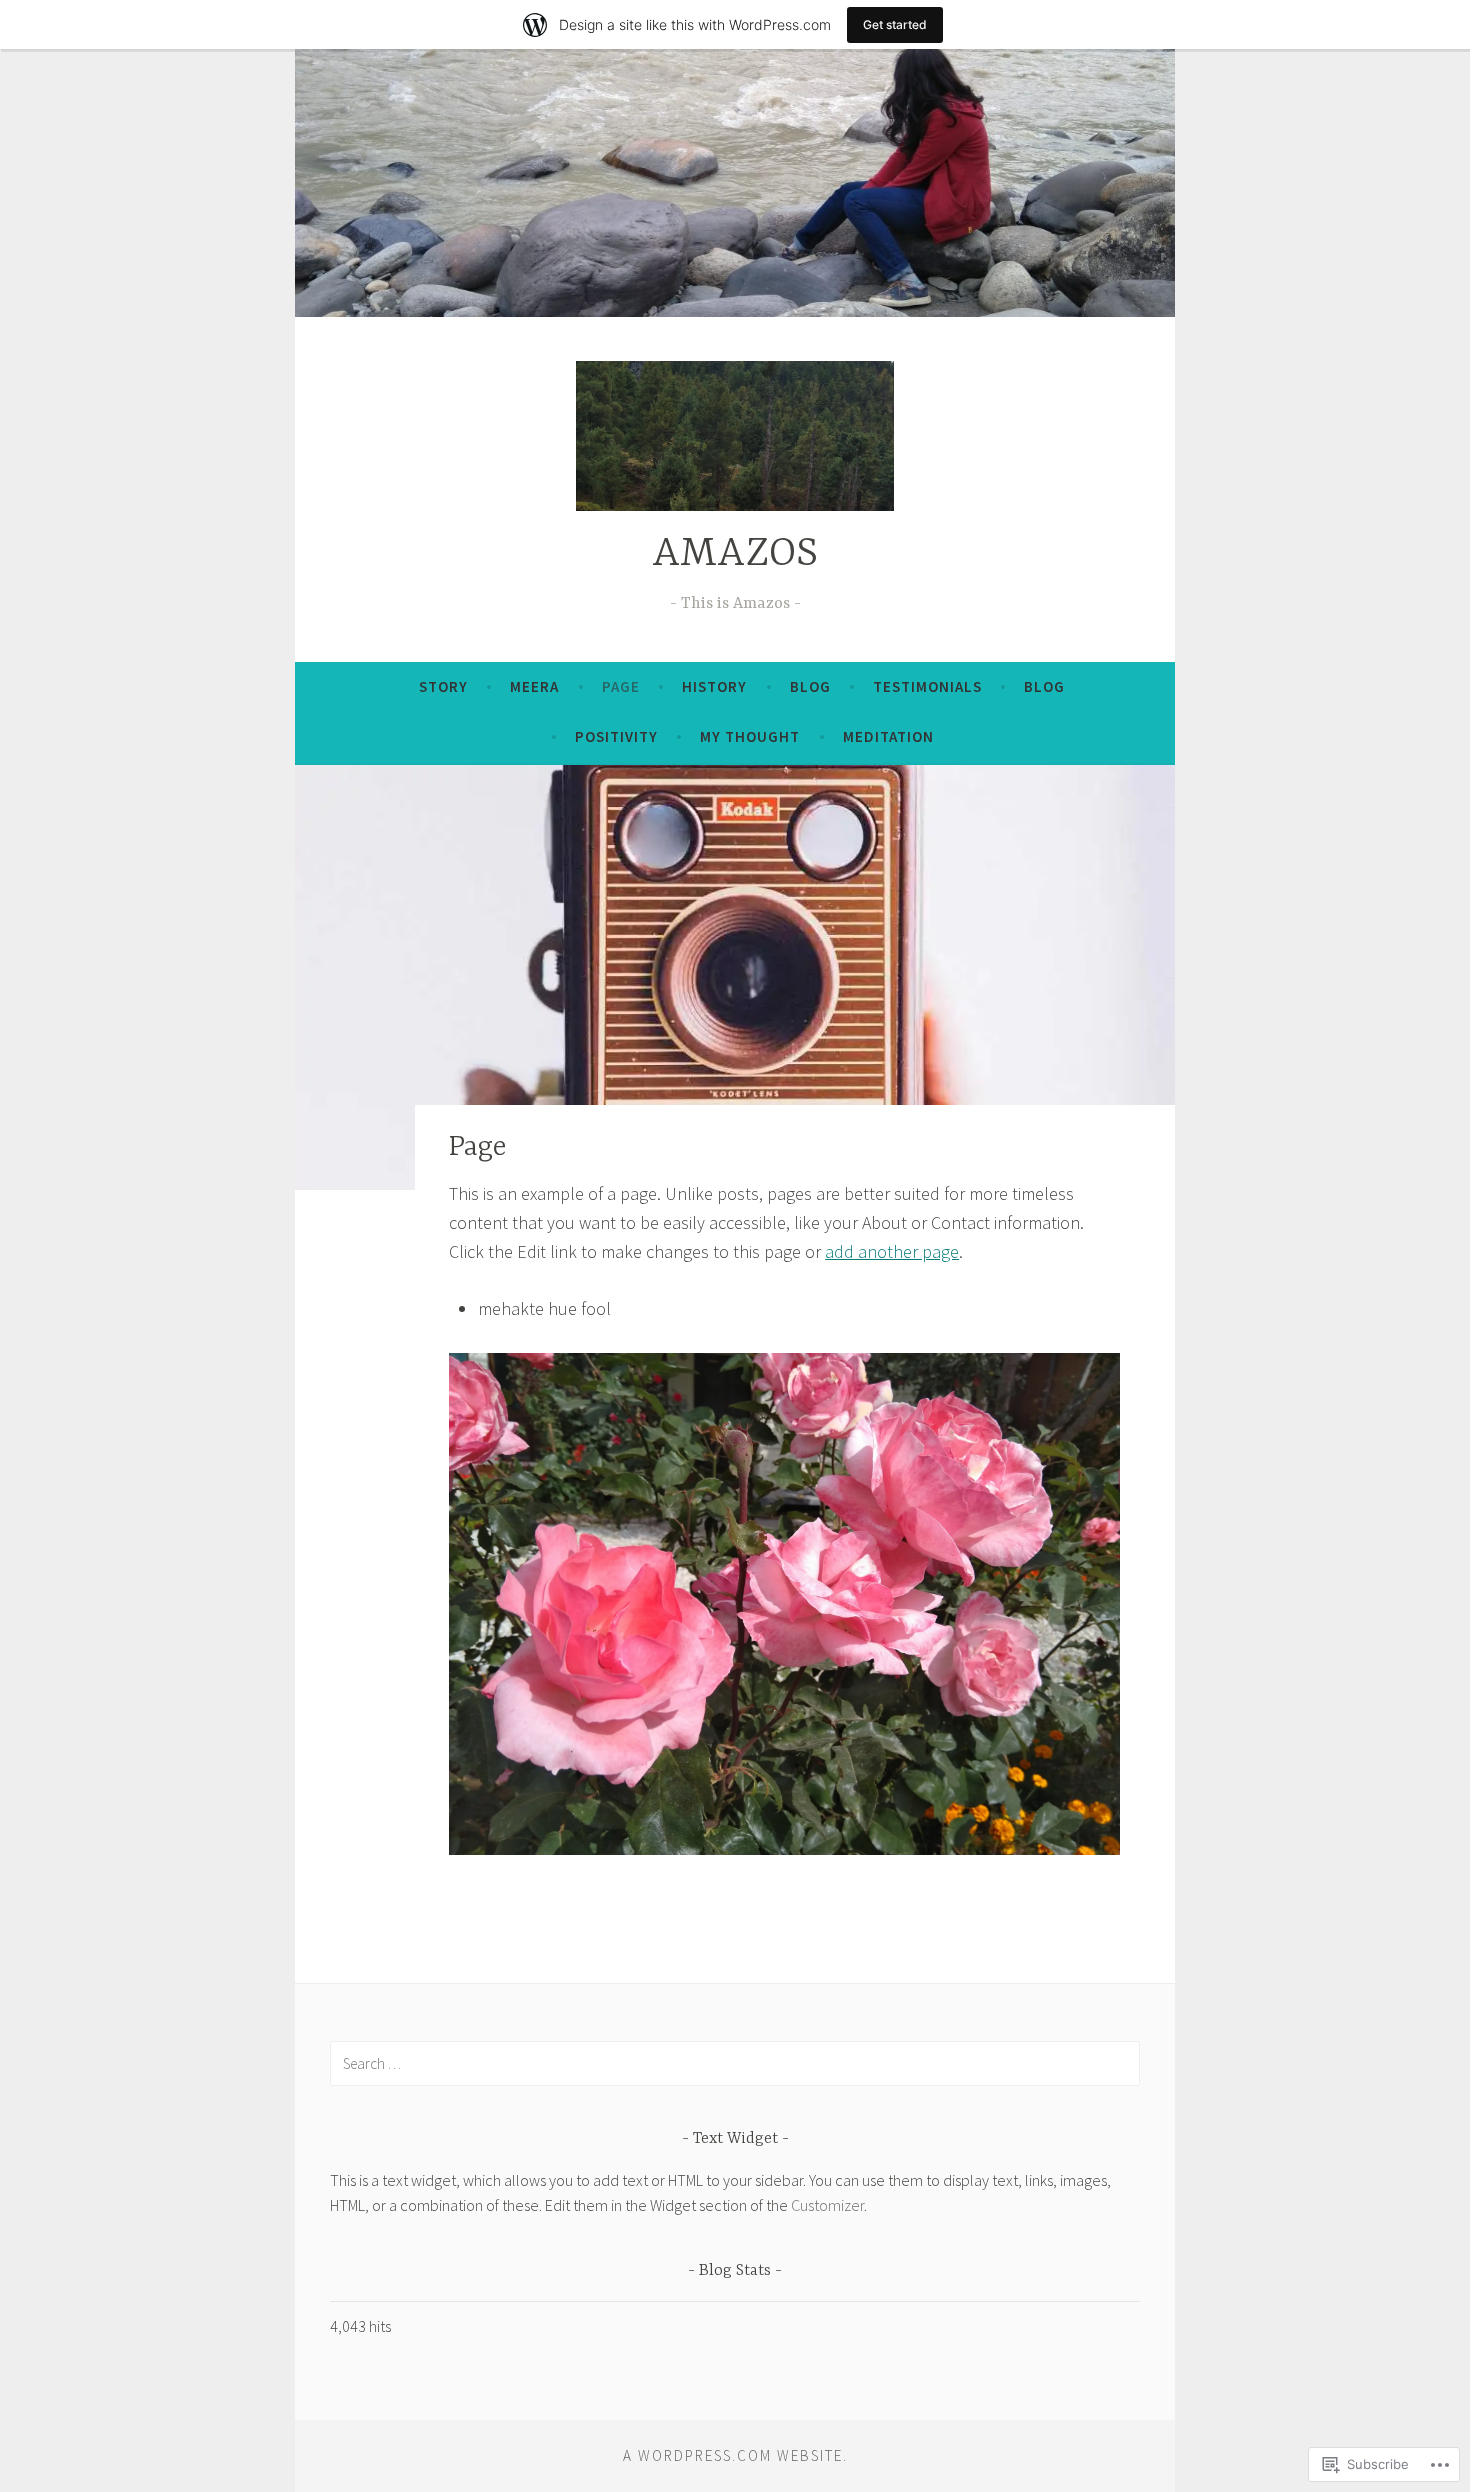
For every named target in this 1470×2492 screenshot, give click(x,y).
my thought (750, 736)
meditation (888, 736)
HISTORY (714, 686)
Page (621, 686)
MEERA (534, 686)
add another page (892, 1251)
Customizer (827, 2205)
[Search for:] (735, 2063)
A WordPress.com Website (733, 2455)
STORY (443, 686)
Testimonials (927, 686)
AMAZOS (735, 554)
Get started (895, 24)
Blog (810, 686)
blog (1044, 686)
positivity (616, 736)
